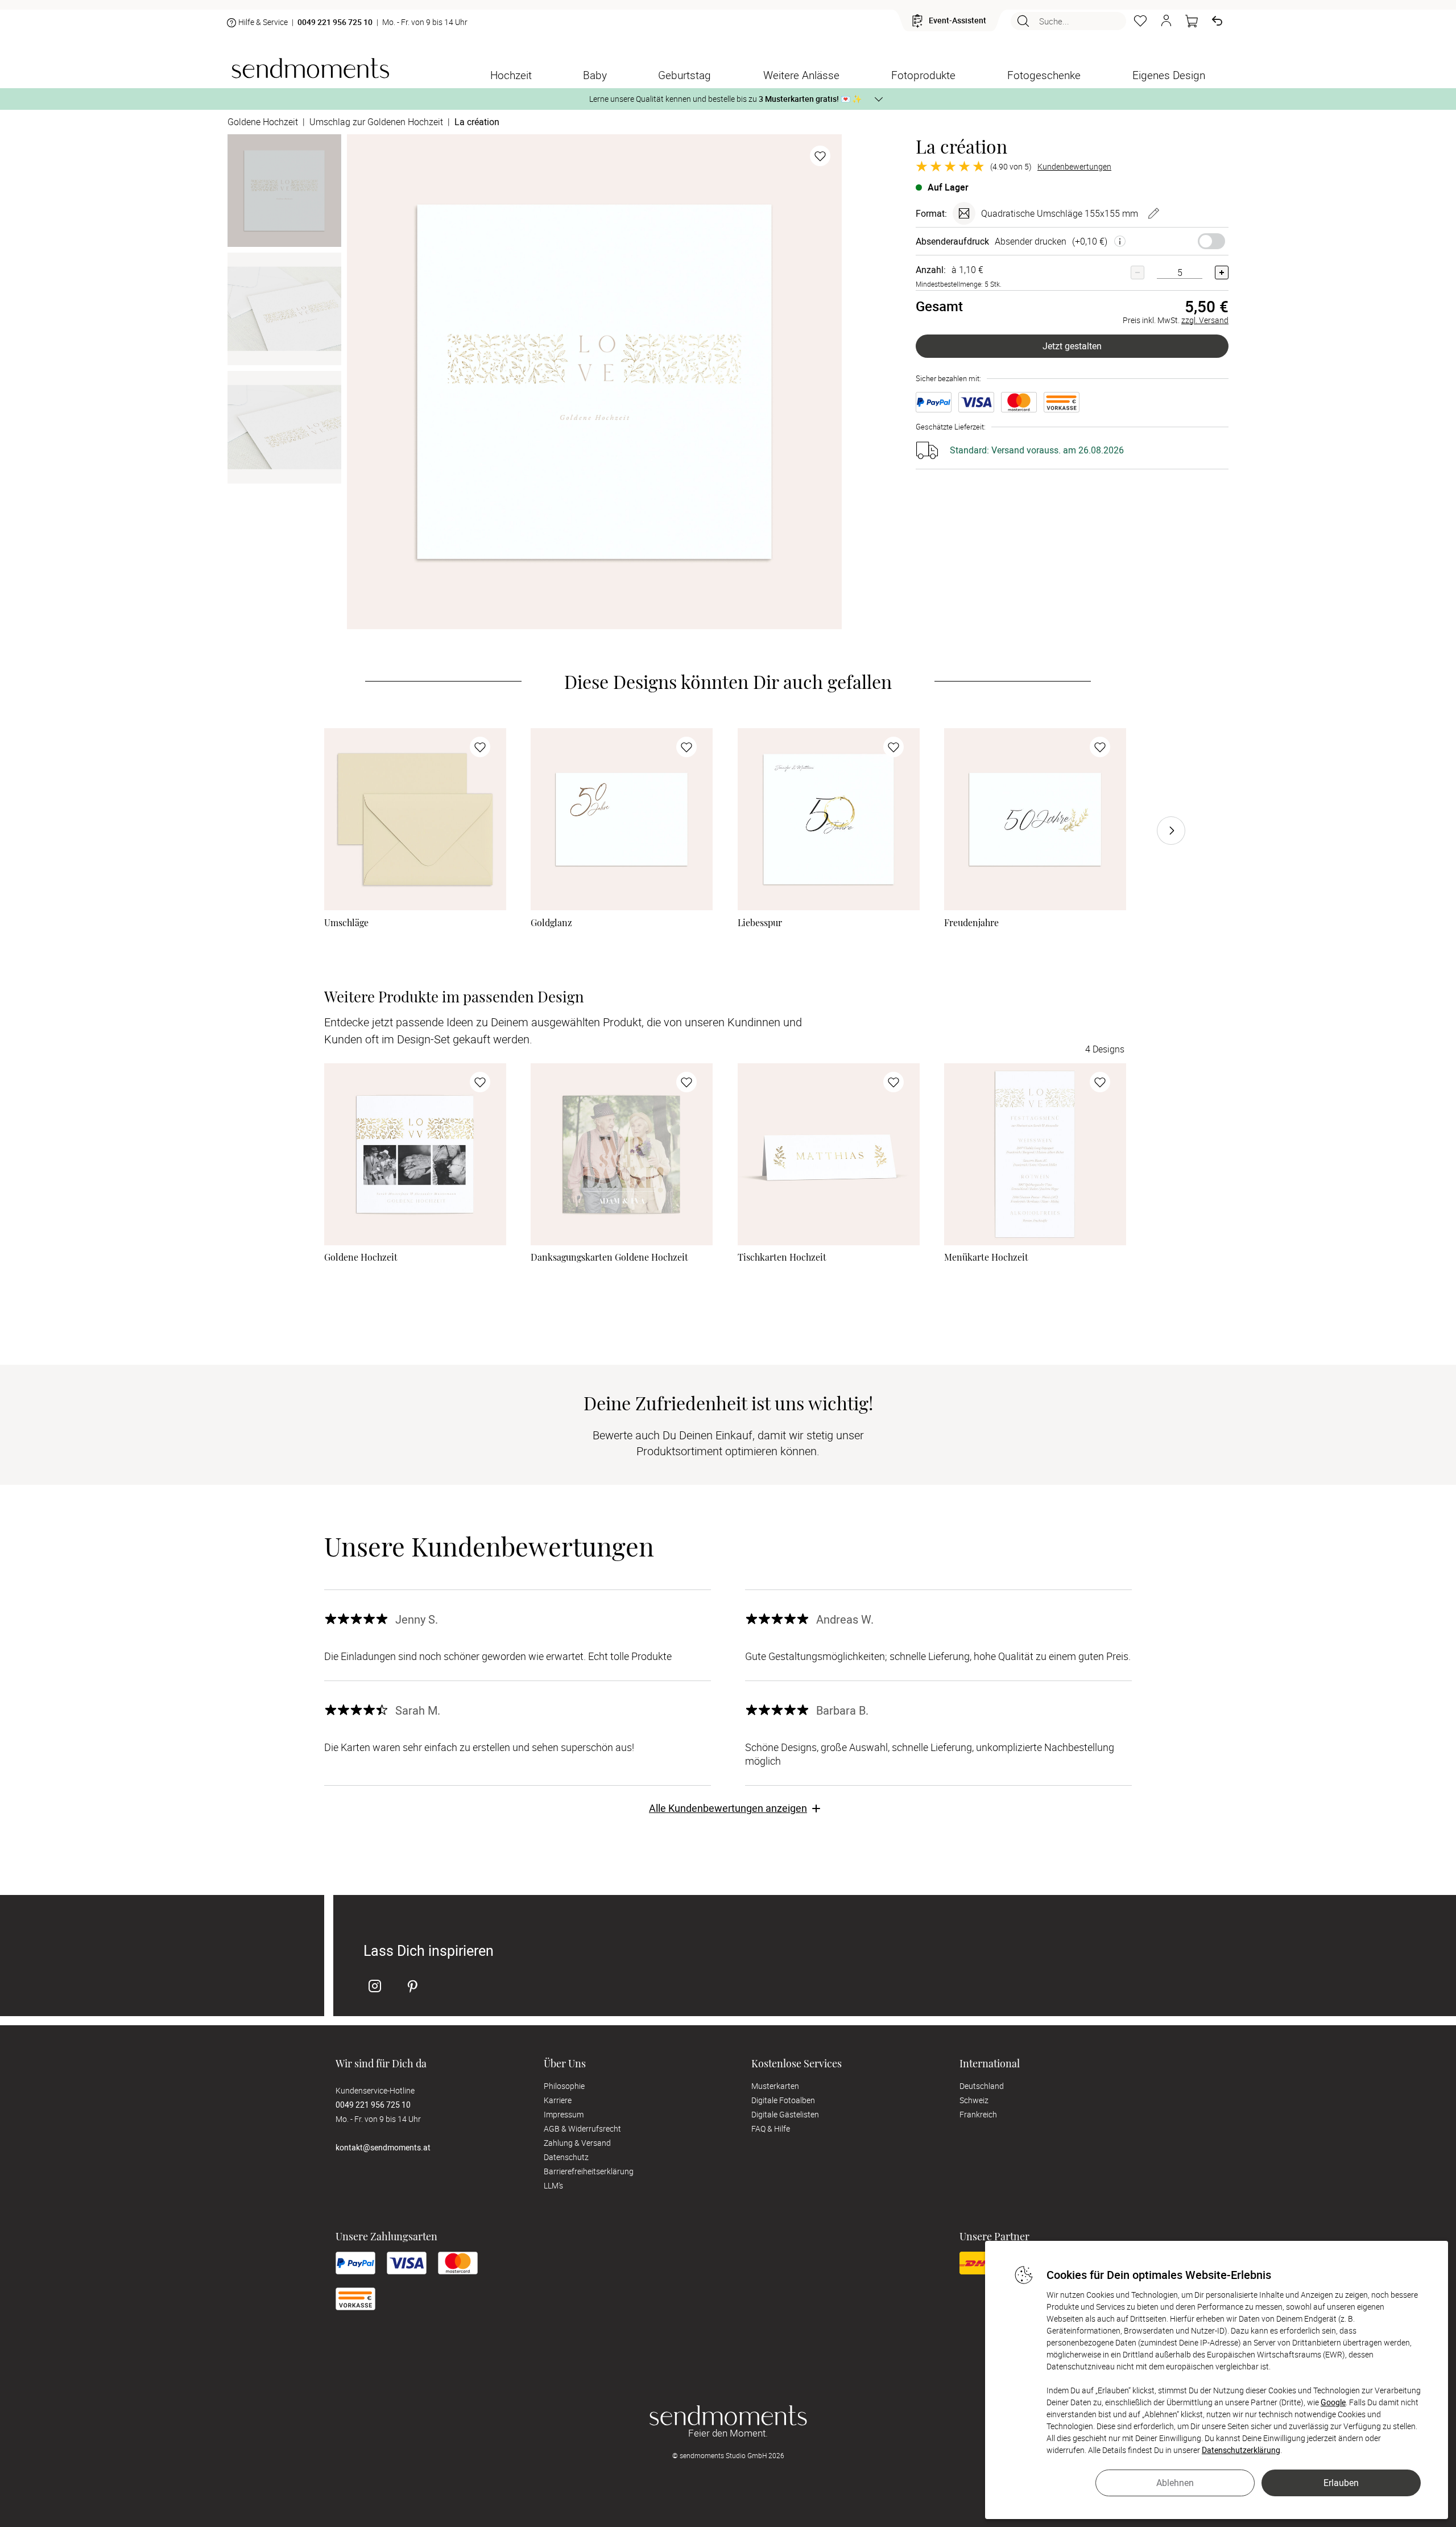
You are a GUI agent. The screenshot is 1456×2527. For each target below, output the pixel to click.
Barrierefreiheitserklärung (589, 2171)
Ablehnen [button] (1175, 2483)
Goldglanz (551, 923)
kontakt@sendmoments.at (383, 2147)
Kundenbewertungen (1074, 167)
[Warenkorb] (1192, 21)
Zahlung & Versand (577, 2143)
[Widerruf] (1217, 21)
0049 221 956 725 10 (335, 22)
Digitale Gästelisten (785, 2114)
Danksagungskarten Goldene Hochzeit (609, 1257)
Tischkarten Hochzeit (782, 1257)
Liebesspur (760, 923)
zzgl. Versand (1205, 320)
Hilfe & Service (263, 22)
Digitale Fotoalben (783, 2100)
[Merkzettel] (1140, 21)
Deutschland (982, 2086)
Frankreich (978, 2114)
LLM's (553, 2185)
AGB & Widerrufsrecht (582, 2128)
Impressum (564, 2114)
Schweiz (974, 2100)
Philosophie (564, 2086)
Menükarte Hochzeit (986, 1257)
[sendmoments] (310, 68)
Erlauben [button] (1341, 2483)
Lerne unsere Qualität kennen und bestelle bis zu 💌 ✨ (725, 99)
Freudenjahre (971, 923)
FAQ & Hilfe (771, 2128)
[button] (1166, 21)
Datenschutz (566, 2157)
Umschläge (346, 923)
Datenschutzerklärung (1241, 2450)
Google (1333, 2402)
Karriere (558, 2100)
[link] (415, 819)
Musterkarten (775, 2086)
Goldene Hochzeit (361, 1257)
